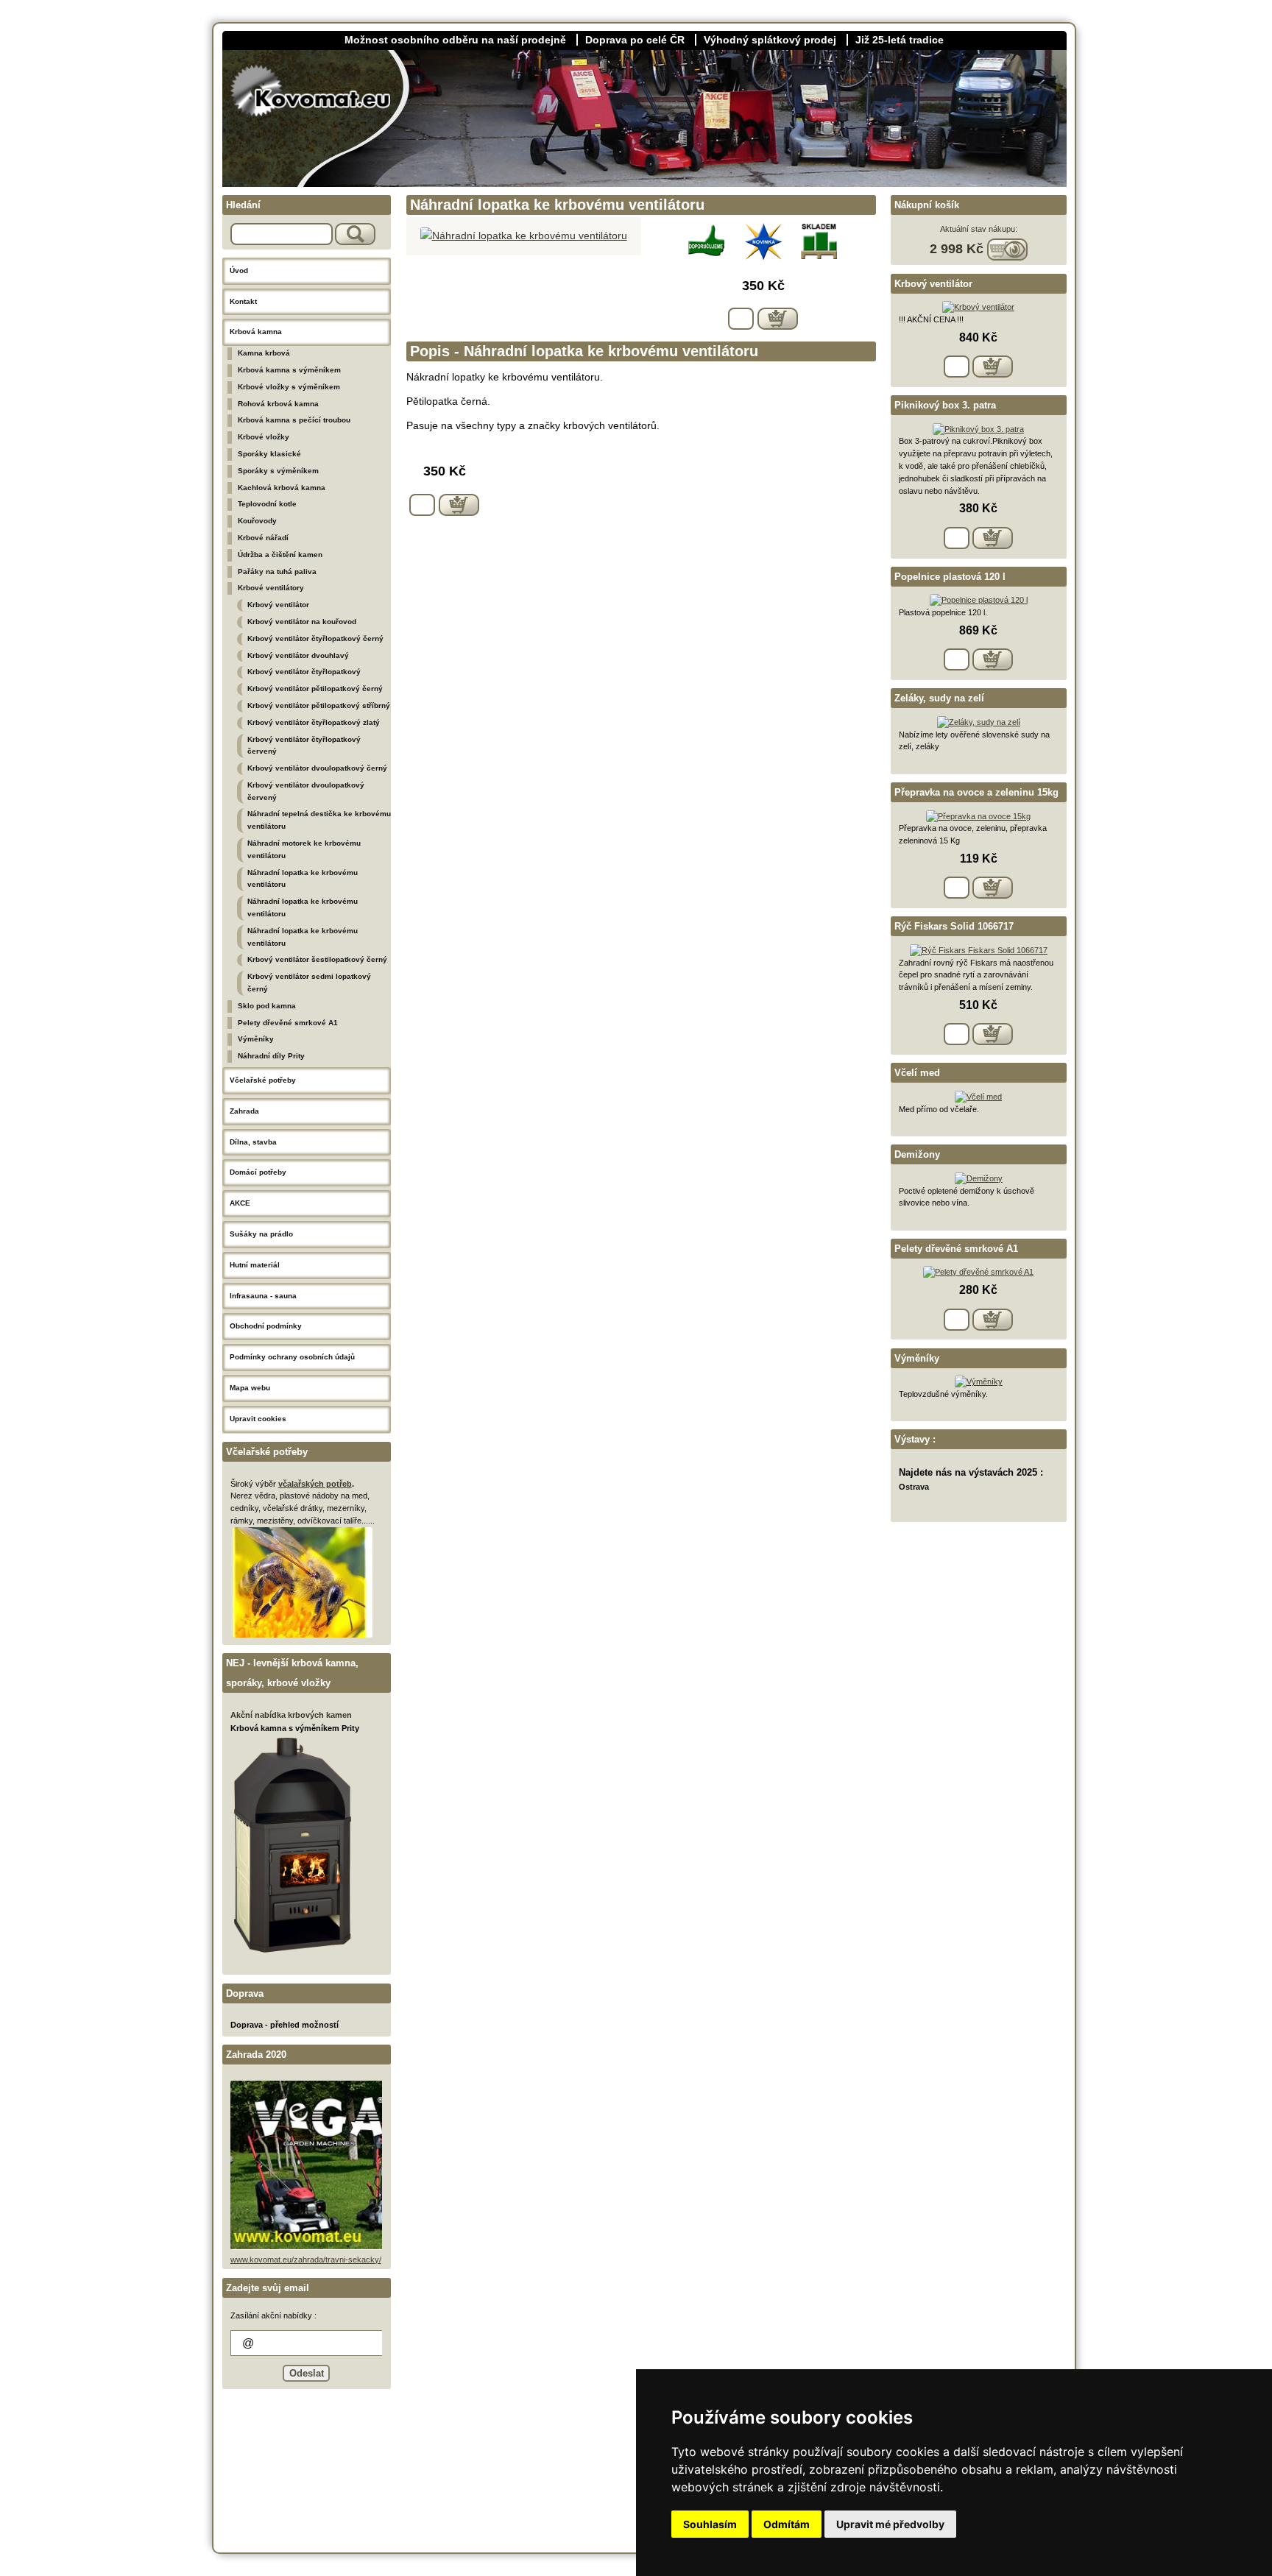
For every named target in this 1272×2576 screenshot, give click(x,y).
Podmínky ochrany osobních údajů (292, 1357)
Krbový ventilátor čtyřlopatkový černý (315, 638)
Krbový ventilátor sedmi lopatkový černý (309, 983)
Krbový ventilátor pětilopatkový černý (315, 689)
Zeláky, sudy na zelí (939, 698)
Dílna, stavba (253, 1142)
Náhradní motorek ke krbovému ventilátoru (304, 849)
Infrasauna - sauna (263, 1296)
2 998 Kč (958, 249)
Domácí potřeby (258, 1172)
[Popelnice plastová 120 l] (979, 600)
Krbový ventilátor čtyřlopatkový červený (304, 746)
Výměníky (256, 1039)
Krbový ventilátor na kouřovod (302, 622)
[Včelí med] (978, 1097)
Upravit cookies (258, 1419)
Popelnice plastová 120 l (950, 577)
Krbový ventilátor (278, 605)
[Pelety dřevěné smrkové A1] (978, 1272)
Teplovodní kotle (267, 504)
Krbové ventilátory (271, 588)
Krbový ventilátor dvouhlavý (298, 655)
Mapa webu (250, 1388)
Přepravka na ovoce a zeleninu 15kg (976, 792)
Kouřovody (257, 521)
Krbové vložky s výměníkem (289, 387)
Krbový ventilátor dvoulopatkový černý (317, 768)
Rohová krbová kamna (278, 404)
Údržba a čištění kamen (280, 555)
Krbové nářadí (263, 538)
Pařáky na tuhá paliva (277, 572)
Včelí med (917, 1073)
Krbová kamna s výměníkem (289, 370)
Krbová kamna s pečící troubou (294, 420)
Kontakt (243, 301)
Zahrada (244, 1111)
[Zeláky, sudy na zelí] (979, 722)
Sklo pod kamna (267, 1006)
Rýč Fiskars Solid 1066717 (954, 926)
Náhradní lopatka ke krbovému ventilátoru (303, 879)
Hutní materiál (255, 1265)
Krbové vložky (264, 437)
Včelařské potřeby (263, 1080)
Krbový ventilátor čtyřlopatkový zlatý (314, 722)
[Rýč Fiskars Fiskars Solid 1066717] (979, 950)
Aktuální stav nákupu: (979, 229)
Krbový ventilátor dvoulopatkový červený (306, 791)
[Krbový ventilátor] (978, 307)
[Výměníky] (979, 1381)
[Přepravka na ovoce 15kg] (978, 816)
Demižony (917, 1154)
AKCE (240, 1203)
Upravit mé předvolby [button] (890, 2524)
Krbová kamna (256, 332)
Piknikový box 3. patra (945, 405)
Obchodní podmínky (266, 1326)
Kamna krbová (264, 353)
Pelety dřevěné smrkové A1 (288, 1023)
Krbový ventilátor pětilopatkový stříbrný (319, 705)
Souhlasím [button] (710, 2524)
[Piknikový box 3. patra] (978, 429)
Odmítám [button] (787, 2524)
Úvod (239, 270)
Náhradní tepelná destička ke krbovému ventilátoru (319, 820)
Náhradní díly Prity (271, 1056)
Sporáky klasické (269, 454)
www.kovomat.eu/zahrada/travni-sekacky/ (306, 2260)
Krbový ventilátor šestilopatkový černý (317, 959)
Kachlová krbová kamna (282, 488)
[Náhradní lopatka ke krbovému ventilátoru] (524, 236)
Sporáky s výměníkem (278, 471)
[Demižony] (979, 1178)
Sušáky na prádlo (261, 1234)
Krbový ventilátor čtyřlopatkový (304, 672)
